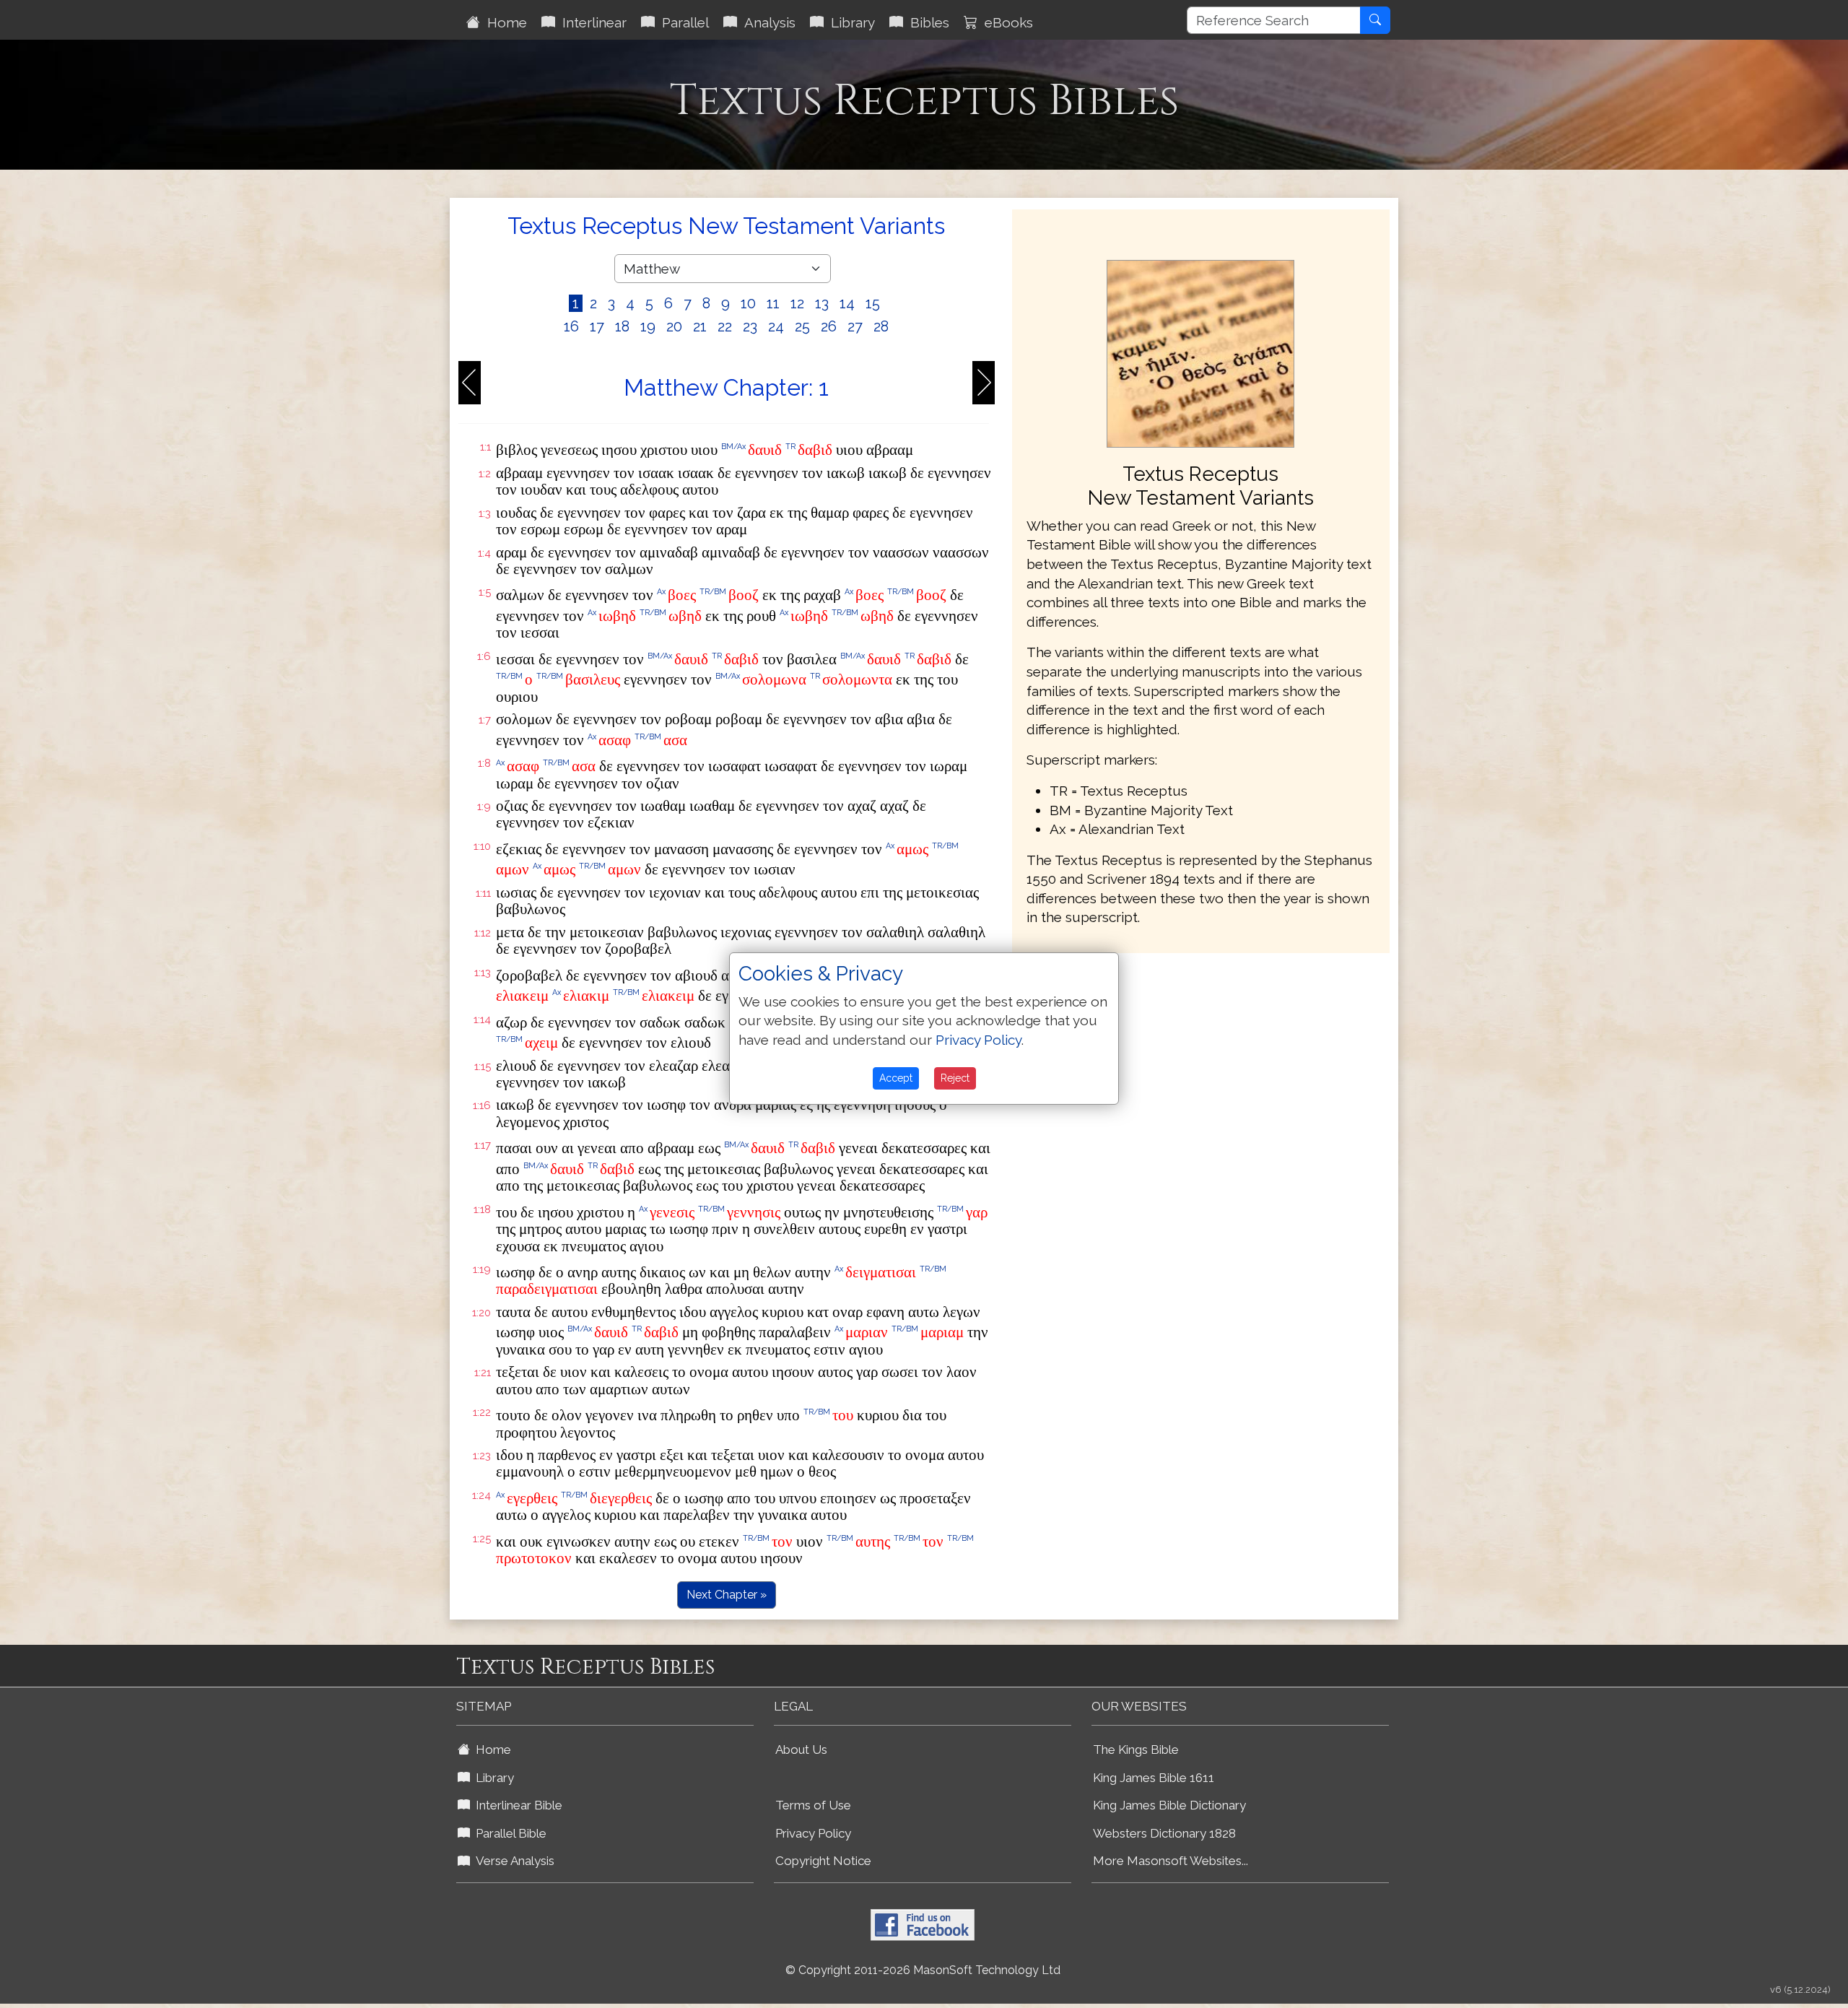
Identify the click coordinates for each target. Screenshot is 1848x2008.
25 (802, 326)
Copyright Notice (823, 1861)
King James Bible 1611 (1154, 1778)
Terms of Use (813, 1805)
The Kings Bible (1136, 1750)
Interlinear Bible (516, 1805)
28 (881, 326)
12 (797, 303)
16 (571, 326)
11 (773, 303)
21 (700, 326)
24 (776, 326)
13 (822, 303)
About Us (801, 1750)
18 (622, 326)
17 (597, 326)
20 (674, 326)
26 (829, 326)
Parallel (682, 22)
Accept (896, 1078)
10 (748, 303)
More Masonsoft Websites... (1171, 1861)
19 (648, 326)
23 (750, 326)
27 (855, 326)
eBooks (1005, 22)
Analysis (766, 22)
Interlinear (591, 22)
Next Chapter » (727, 1595)
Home (504, 22)
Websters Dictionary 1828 (1164, 1833)
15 (873, 303)
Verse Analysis (512, 1861)
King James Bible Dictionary (1169, 1805)
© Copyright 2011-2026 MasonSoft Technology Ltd (923, 1970)
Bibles (926, 22)
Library (849, 22)
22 (725, 326)
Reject (955, 1078)
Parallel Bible (508, 1833)
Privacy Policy (813, 1833)
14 (847, 303)
